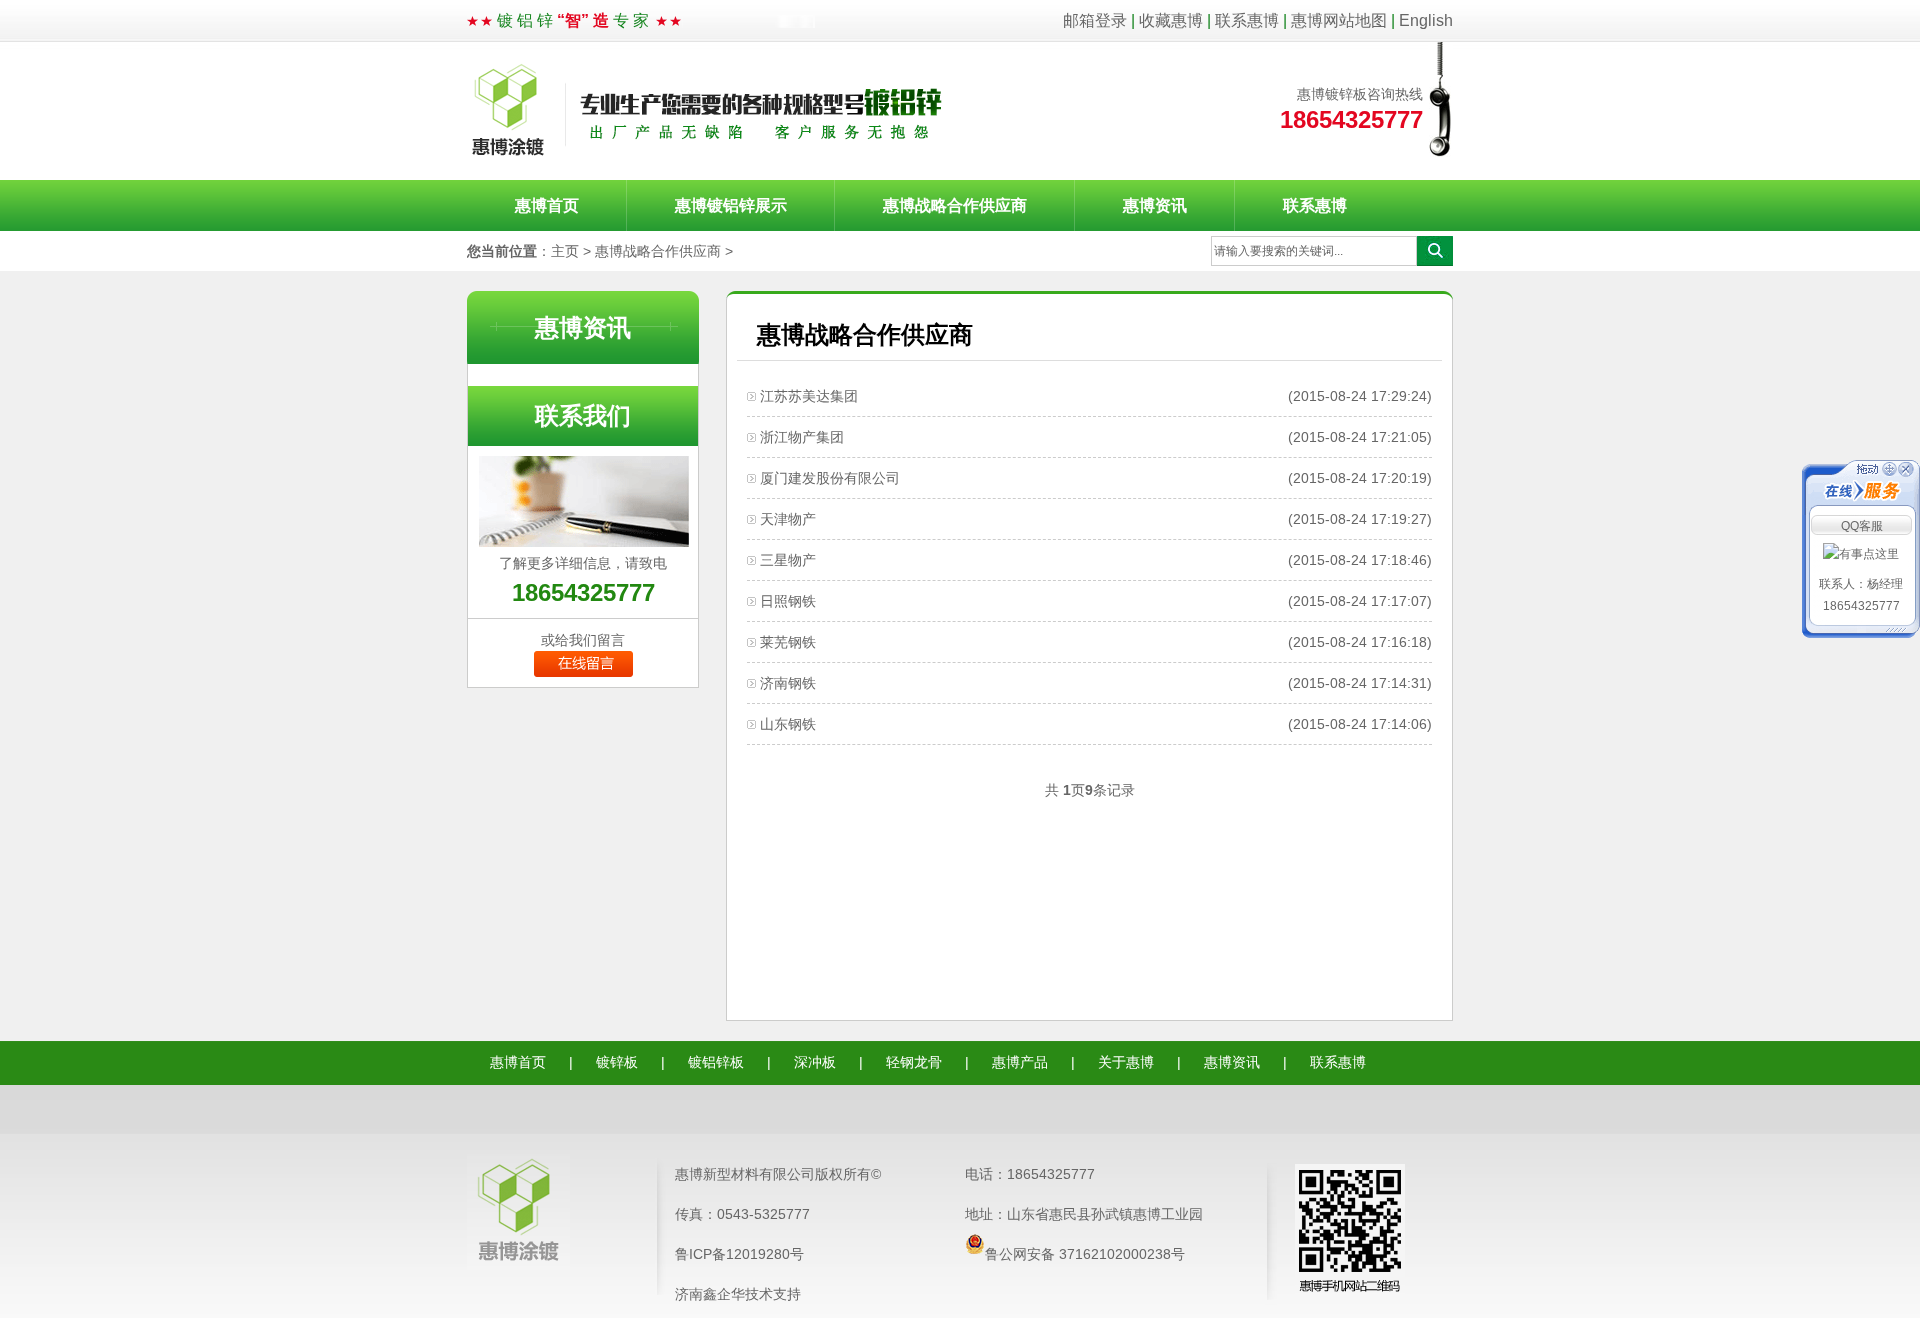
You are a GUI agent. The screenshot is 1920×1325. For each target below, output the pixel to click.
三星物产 (788, 560)
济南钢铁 (788, 683)
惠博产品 (1020, 1062)
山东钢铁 (788, 724)
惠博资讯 (1155, 205)
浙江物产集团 (802, 437)
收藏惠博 (1171, 20)
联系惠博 (1247, 20)
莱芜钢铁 (788, 642)
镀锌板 (617, 1062)
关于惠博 (1126, 1062)
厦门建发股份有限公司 (830, 478)
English (1426, 20)
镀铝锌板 (716, 1062)
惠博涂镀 (707, 111)
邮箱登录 (1095, 20)
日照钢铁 (788, 601)
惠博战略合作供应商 (955, 205)
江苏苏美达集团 (809, 396)
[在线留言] (583, 672)
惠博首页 (547, 205)
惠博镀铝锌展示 (731, 205)
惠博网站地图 (1339, 20)
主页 (565, 251)
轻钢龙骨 (914, 1062)
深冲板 (815, 1062)
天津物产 (788, 519)
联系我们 (583, 415)
